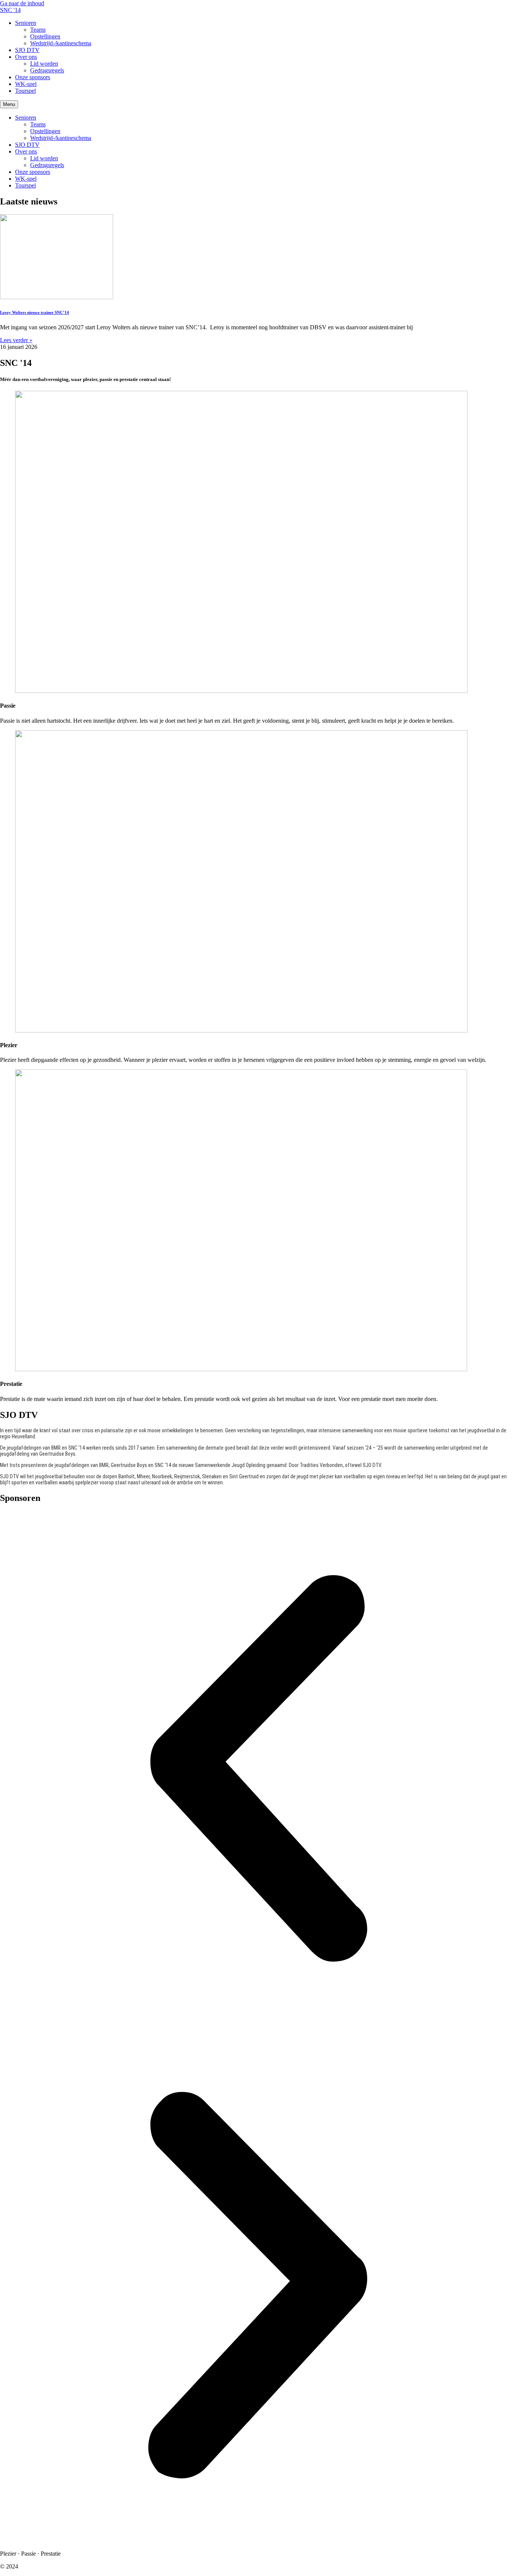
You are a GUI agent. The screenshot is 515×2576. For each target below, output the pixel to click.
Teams (38, 30)
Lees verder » (16, 340)
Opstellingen (45, 36)
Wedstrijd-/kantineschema (61, 43)
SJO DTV (27, 50)
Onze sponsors (33, 77)
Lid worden (44, 64)
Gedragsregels (47, 70)
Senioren (26, 23)
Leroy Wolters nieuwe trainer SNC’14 (34, 312)
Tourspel (25, 91)
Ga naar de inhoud (22, 3)
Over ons (26, 57)
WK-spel (26, 84)
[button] (257, 1769)
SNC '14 (10, 10)
